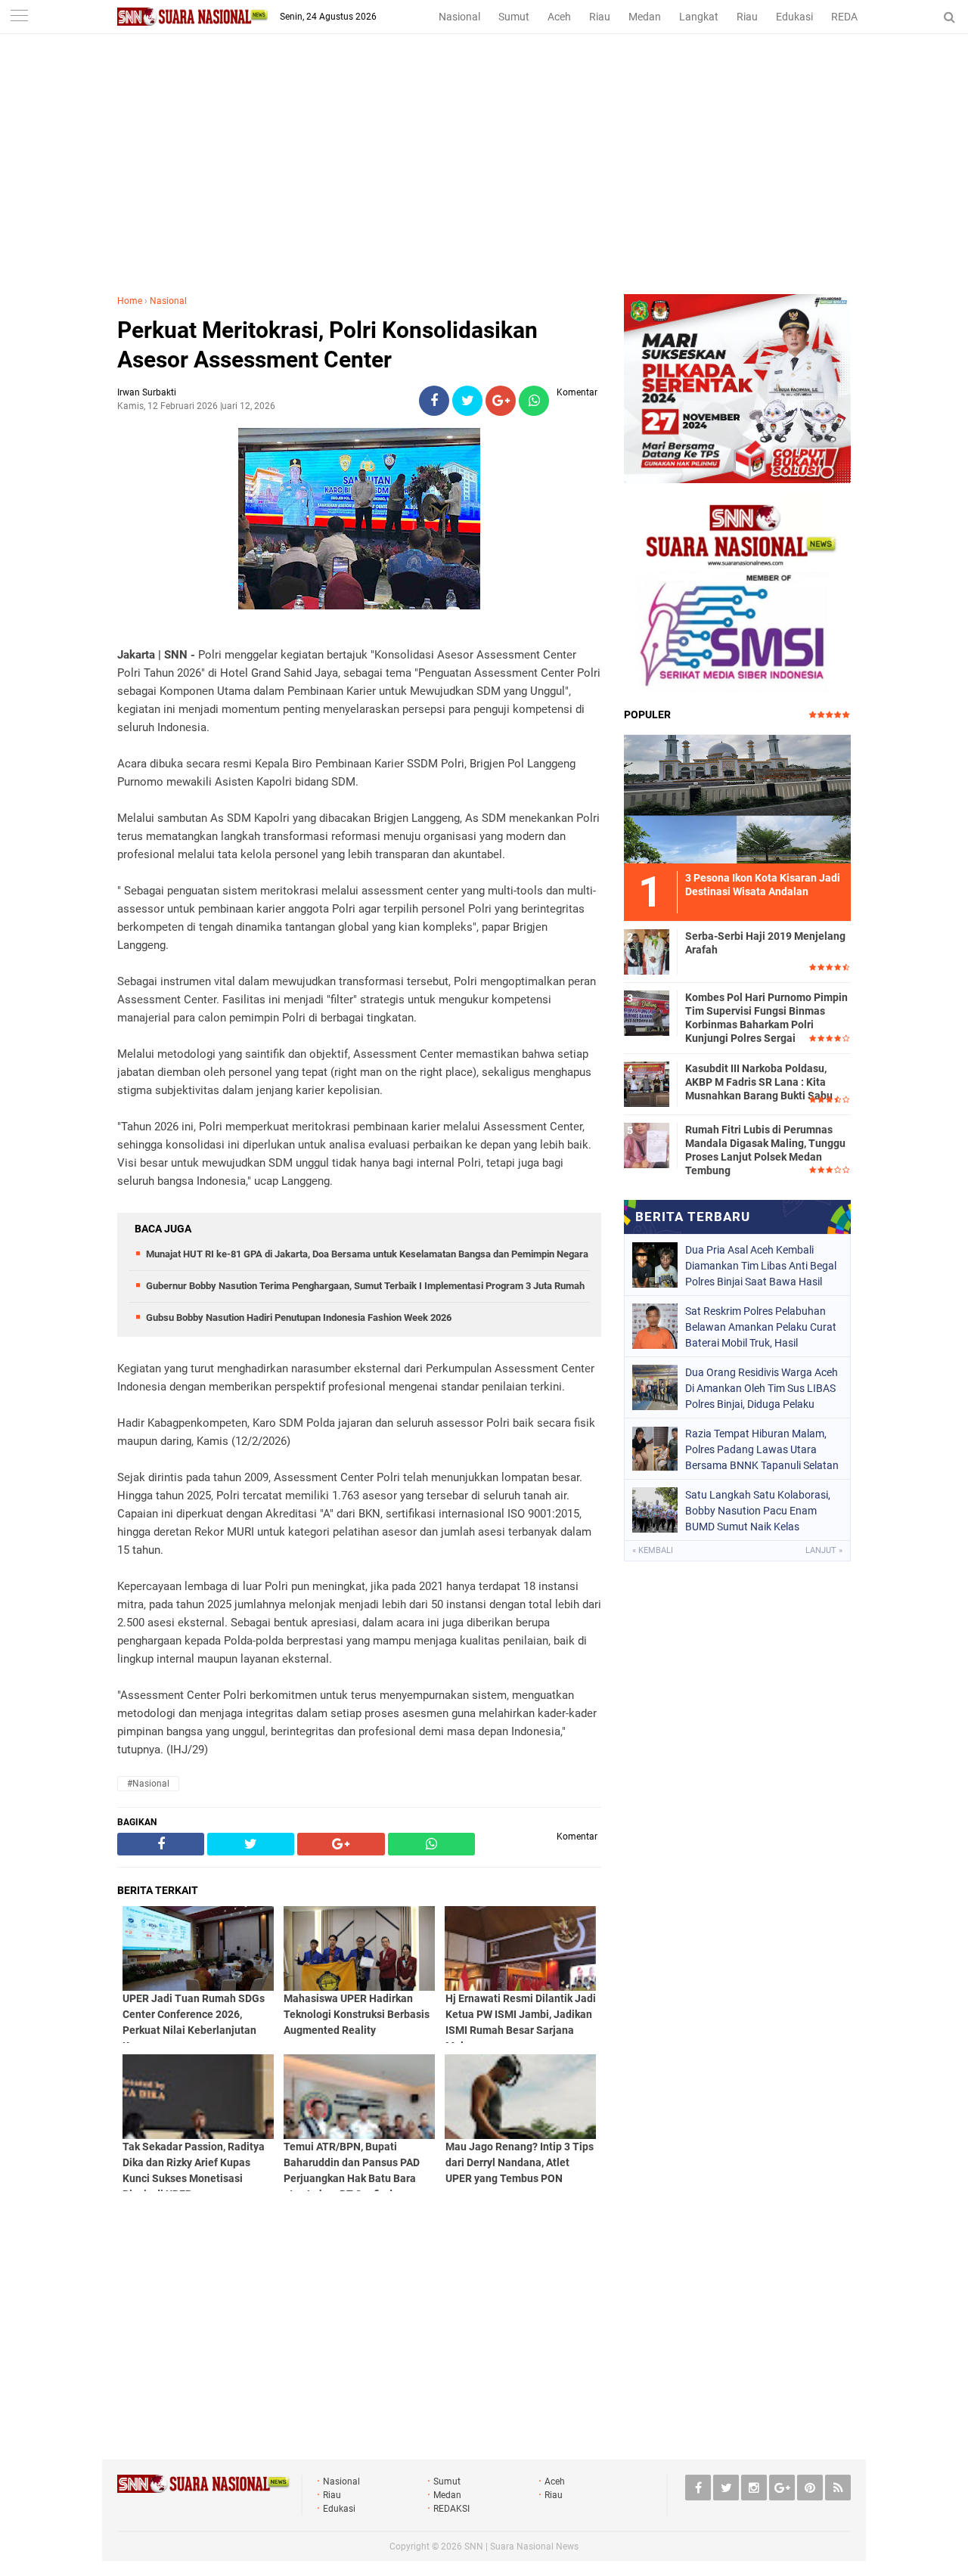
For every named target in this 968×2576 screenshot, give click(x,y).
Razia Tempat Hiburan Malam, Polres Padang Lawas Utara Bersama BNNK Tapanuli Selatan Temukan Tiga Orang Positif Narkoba (762, 1449)
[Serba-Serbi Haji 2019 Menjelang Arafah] (647, 950)
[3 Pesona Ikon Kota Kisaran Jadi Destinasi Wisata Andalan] (737, 797)
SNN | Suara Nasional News (521, 2547)
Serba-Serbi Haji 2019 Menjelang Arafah (765, 943)
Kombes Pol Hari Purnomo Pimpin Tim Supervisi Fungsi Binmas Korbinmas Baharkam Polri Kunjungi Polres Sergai (766, 1018)
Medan (645, 17)
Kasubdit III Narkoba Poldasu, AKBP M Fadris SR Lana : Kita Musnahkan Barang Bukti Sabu (759, 1082)
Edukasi (794, 17)
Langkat (699, 17)
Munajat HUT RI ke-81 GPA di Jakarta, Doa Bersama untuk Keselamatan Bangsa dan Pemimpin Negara (367, 1254)
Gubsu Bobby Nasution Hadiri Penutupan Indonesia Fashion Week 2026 (299, 1317)
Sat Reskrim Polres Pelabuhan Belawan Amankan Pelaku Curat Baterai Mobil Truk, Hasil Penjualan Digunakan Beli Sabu (761, 1327)
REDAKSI (852, 17)
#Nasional (148, 1784)
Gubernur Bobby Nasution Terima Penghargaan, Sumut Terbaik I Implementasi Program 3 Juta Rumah (365, 1286)
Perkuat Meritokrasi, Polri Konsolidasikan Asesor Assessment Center (327, 345)
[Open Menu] (19, 17)
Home (130, 301)
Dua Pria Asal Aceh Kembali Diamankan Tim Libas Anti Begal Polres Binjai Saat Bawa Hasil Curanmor (761, 1266)
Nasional (459, 17)
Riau (600, 17)
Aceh (559, 17)
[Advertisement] (484, 181)
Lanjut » (824, 1550)
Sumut (514, 17)
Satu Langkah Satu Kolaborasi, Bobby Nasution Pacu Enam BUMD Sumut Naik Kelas (758, 1511)
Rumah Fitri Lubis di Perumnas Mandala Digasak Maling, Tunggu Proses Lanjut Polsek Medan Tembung (765, 1150)
